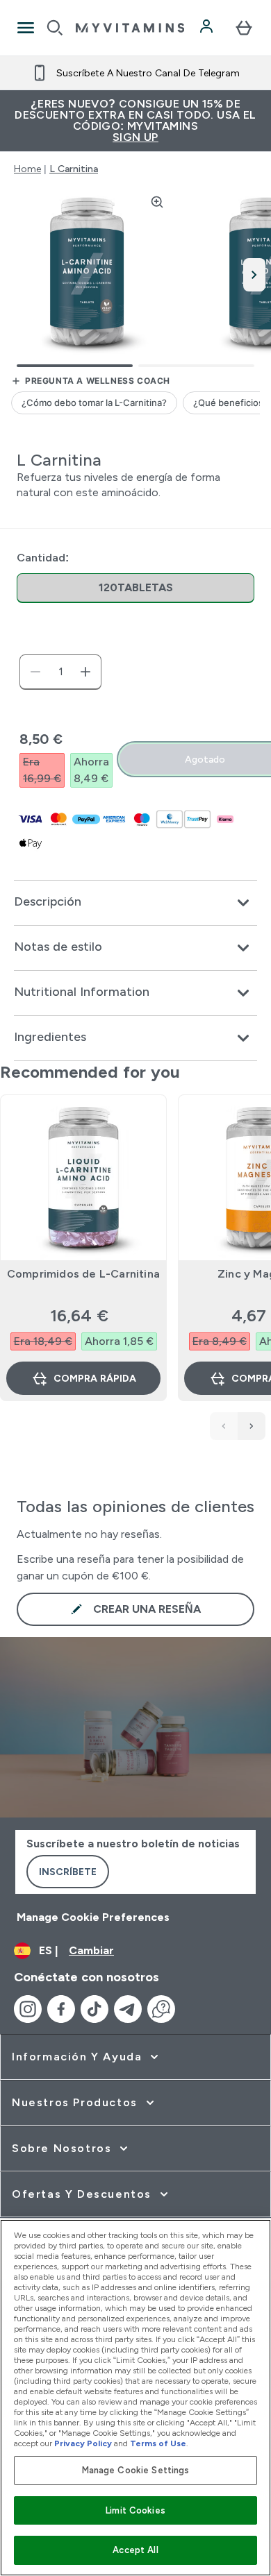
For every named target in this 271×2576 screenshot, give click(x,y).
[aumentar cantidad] (85, 672)
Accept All (135, 2550)
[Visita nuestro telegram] (128, 2009)
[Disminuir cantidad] (35, 672)
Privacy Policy (83, 2443)
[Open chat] (161, 2009)
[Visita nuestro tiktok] (95, 2009)
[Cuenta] (208, 28)
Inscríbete (68, 1872)
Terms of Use (158, 2443)
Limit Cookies (135, 2510)
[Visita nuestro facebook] (61, 2009)
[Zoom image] (157, 202)
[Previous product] (224, 1426)
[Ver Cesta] (244, 28)
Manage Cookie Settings (136, 2470)
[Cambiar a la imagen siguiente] (254, 275)
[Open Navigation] (26, 28)
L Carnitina (74, 169)
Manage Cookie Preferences (93, 1917)
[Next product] (252, 1426)
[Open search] (55, 28)
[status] (60, 672)
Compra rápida (95, 1378)
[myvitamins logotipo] (130, 28)
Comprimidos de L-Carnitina (83, 1274)
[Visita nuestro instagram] (28, 2009)
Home (27, 169)
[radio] (135, 588)
